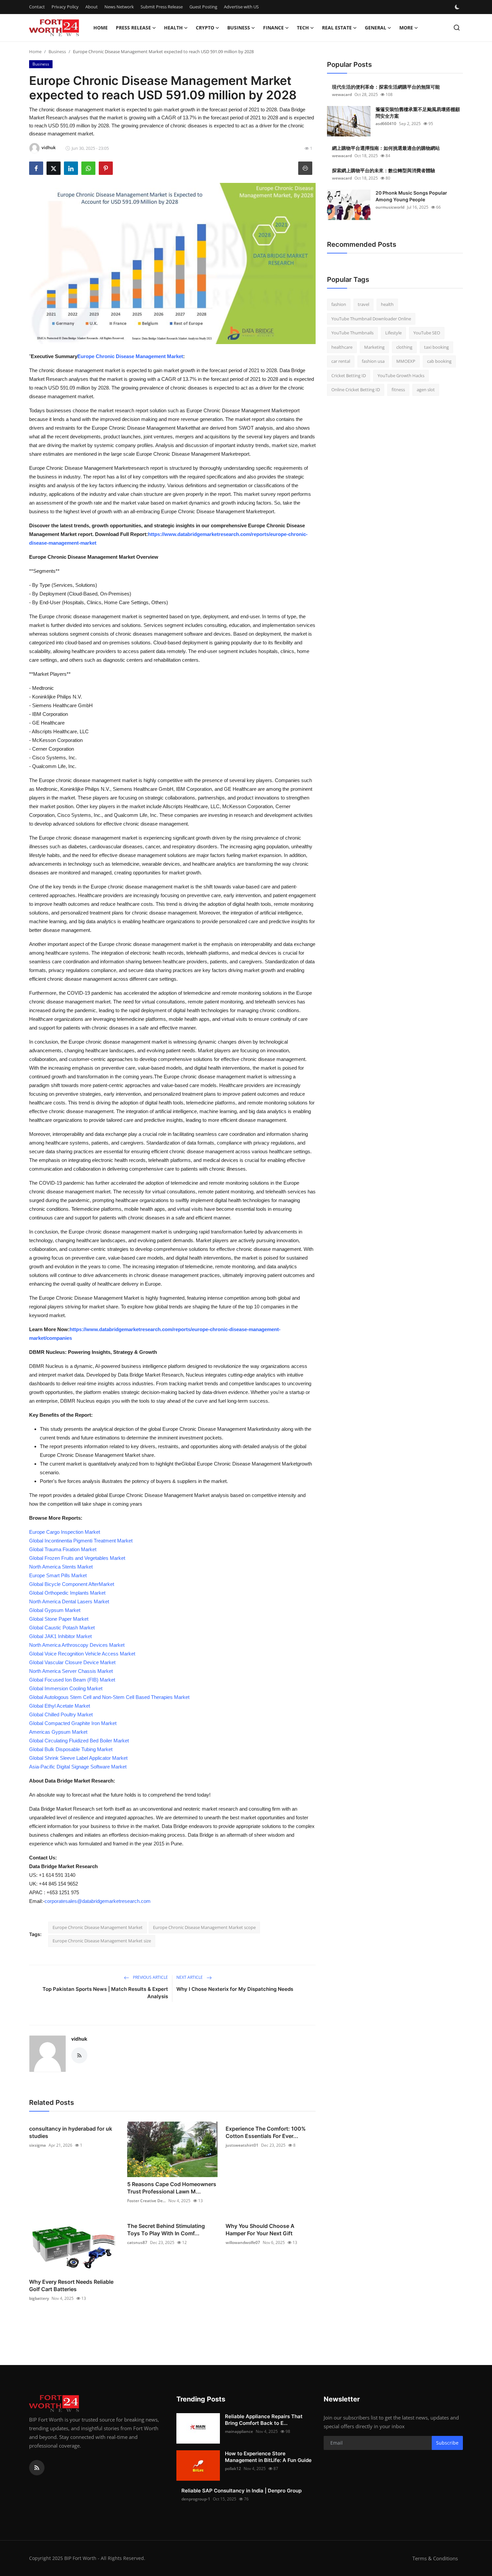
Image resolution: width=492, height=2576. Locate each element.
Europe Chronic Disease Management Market (130, 356)
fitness (398, 390)
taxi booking (436, 347)
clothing (404, 347)
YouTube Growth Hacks (401, 375)
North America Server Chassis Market (71, 1671)
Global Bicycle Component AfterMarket (72, 1584)
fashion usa (373, 361)
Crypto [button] (205, 28)
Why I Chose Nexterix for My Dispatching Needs (235, 1989)
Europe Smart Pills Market (58, 1575)
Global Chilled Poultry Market (61, 1714)
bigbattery (39, 2298)
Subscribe (447, 2443)
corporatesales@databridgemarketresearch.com (98, 1901)
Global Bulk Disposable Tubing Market (71, 1749)
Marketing (374, 347)
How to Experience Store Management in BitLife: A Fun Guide (268, 2457)
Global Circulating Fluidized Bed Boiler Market (79, 1741)
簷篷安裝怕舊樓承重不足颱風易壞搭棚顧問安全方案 (418, 113)
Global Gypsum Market (55, 1610)
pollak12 (233, 2468)
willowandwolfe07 (243, 2242)
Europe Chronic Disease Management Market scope (204, 1927)
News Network (119, 7)
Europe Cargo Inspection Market (65, 1532)
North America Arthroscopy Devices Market (77, 1645)
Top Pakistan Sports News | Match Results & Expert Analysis (105, 1993)
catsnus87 (137, 2242)
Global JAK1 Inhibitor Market (60, 1636)
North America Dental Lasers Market (69, 1601)
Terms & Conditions (435, 2558)
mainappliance (239, 2431)
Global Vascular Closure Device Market (72, 1662)
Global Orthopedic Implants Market (67, 1593)
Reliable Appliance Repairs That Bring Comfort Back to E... (264, 2420)
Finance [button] (273, 28)
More (406, 28)
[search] (457, 28)
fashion (339, 304)
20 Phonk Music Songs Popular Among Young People (411, 196)
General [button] (376, 28)
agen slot (426, 390)
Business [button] (239, 28)
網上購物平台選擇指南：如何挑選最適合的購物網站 (386, 148)
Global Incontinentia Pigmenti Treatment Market (81, 1541)
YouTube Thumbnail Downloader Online (371, 319)
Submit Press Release (162, 7)
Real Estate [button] (337, 28)
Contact (37, 7)
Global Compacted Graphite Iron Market (73, 1723)
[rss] (37, 2468)
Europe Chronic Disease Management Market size (102, 1941)
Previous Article (150, 1977)
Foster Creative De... (146, 2201)
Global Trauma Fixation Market (63, 1549)
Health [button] (173, 28)
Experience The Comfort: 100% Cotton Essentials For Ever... (266, 2132)
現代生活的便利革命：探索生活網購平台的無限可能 (386, 87)
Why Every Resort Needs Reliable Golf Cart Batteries (71, 2285)
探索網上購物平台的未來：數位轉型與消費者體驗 (384, 170)
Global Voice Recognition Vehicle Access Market (82, 1654)
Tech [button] (303, 28)
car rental (341, 361)
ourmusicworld (390, 207)
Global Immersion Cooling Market (66, 1688)
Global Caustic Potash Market (62, 1628)
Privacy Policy (65, 7)
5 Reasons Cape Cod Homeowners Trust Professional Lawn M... (172, 2188)
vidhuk (79, 2039)
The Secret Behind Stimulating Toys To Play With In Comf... (166, 2230)
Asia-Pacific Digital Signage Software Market (78, 1767)
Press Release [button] (133, 28)
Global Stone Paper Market (59, 1619)
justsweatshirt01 (242, 2145)
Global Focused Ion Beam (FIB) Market (72, 1680)
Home (101, 28)
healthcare (342, 347)
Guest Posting (203, 7)
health (387, 304)
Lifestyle (393, 333)
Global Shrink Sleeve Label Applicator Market (78, 1758)
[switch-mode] (458, 7)
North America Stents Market (61, 1567)
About (92, 7)
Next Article (190, 1977)
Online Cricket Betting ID (356, 390)
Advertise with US (241, 7)
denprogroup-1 (196, 2499)
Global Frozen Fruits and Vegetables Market (77, 1558)
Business (57, 51)
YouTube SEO (427, 333)
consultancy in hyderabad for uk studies (71, 2132)
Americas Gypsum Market (58, 1732)
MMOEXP (406, 361)
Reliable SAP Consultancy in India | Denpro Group (241, 2491)
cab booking (439, 361)
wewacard (342, 94)
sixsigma (37, 2145)
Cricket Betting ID (349, 375)
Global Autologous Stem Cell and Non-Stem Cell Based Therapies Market (109, 1697)
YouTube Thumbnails (352, 333)
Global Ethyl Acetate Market (60, 1706)
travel (363, 304)
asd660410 (386, 124)
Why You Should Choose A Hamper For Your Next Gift (260, 2230)
